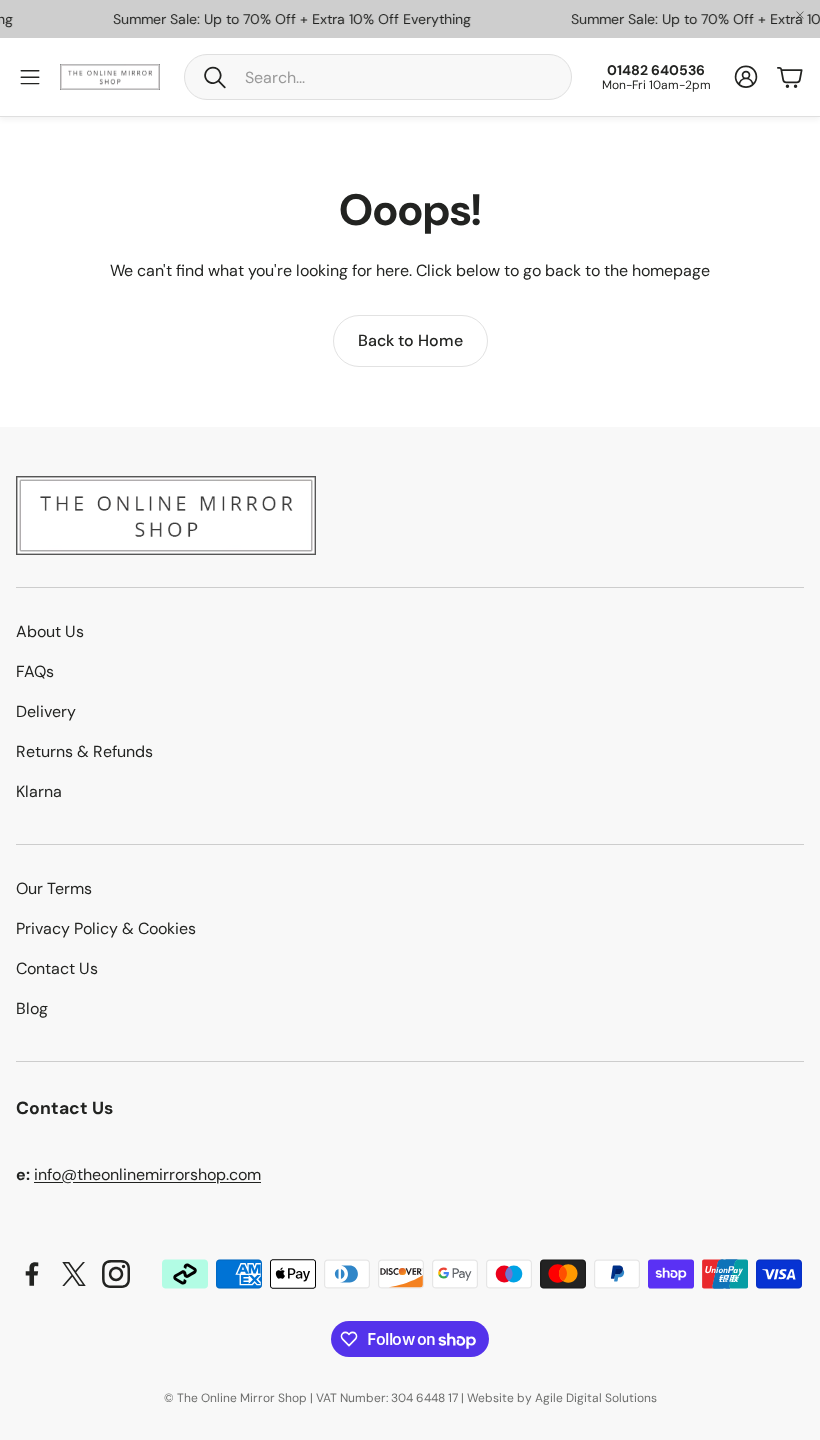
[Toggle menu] (30, 77)
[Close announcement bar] (800, 15)
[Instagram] (116, 1274)
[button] (378, 77)
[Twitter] (74, 1274)
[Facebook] (32, 1274)
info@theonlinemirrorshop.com (147, 1174)
